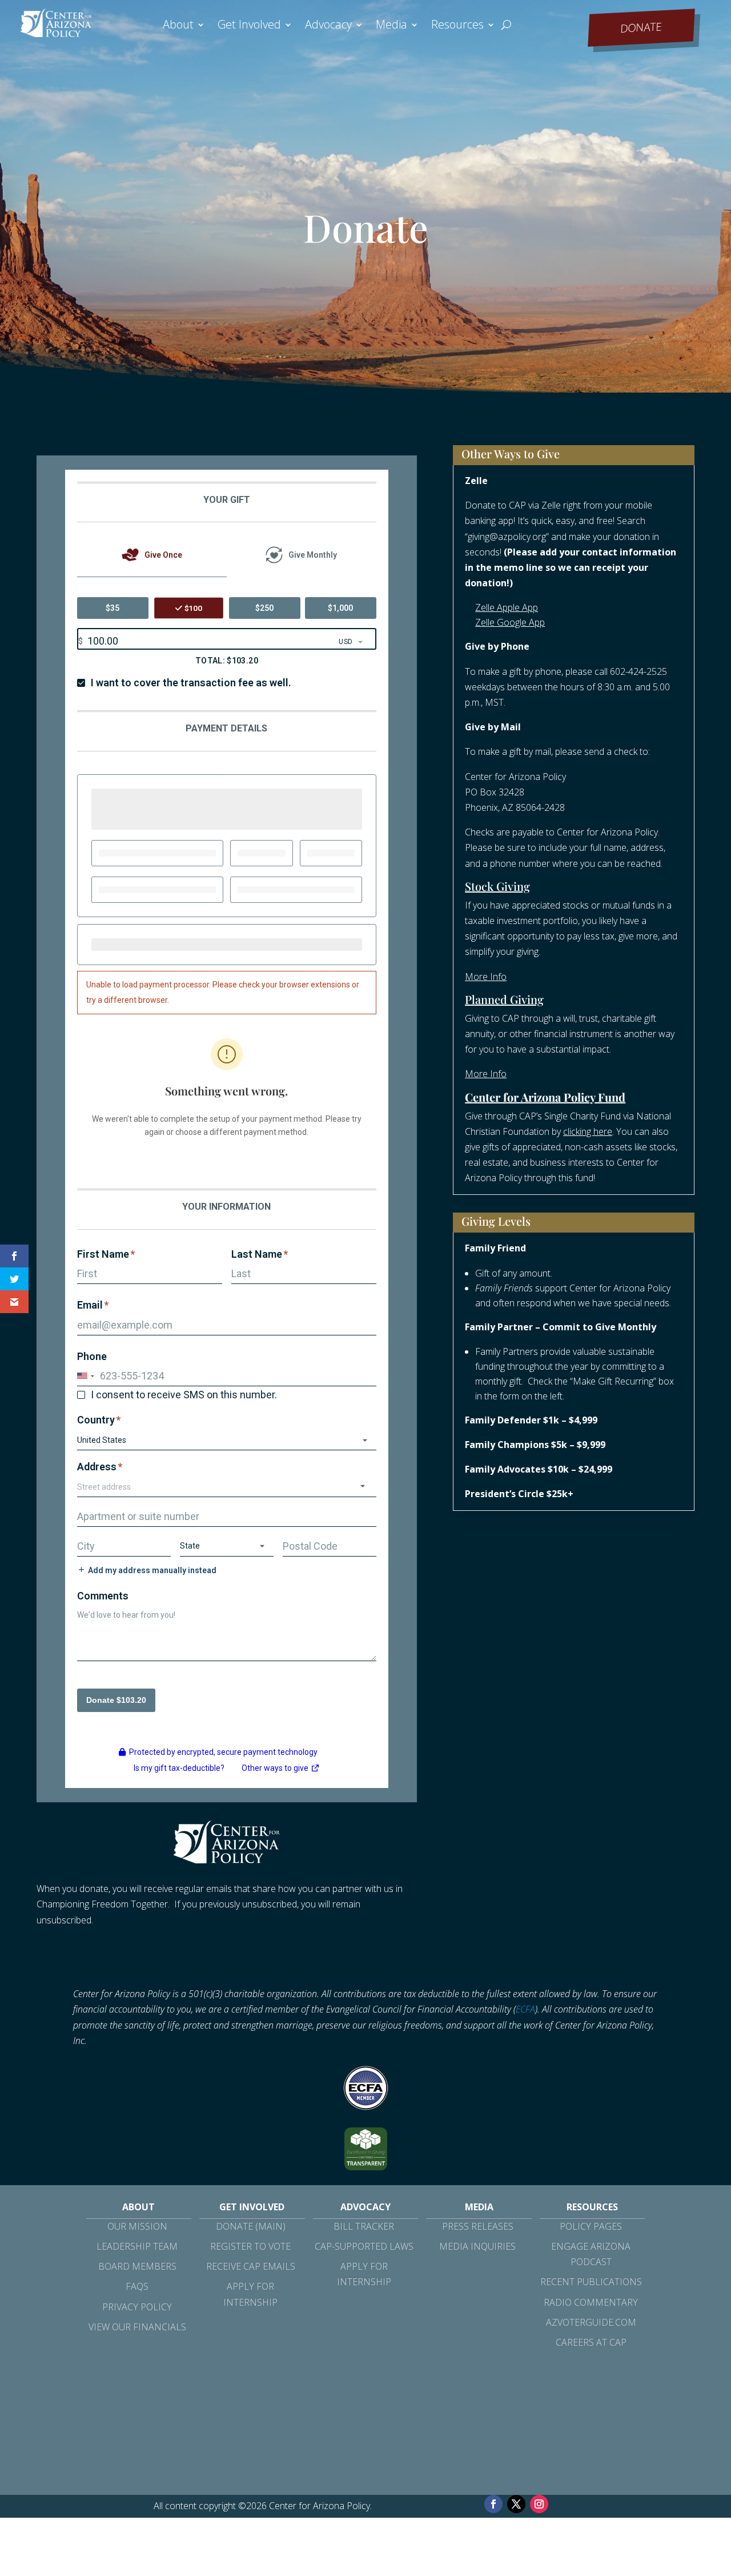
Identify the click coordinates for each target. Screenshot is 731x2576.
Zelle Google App (510, 622)
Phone (92, 1356)
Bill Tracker (364, 2226)
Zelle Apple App (507, 607)
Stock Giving (497, 886)
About (178, 26)
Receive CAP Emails (251, 2266)
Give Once (163, 555)
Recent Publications (591, 2282)
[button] (87, 1376)
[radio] (113, 608)
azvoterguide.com (591, 2322)
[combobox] (227, 1487)
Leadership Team (137, 2246)
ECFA (525, 2009)
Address (100, 1467)
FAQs (137, 2286)
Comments (103, 1596)
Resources (457, 26)
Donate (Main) (251, 2226)
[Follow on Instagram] (539, 2504)
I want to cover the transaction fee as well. (191, 683)
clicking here (588, 1131)
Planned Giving (504, 999)
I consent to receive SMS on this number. (184, 1395)
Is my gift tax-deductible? (179, 1768)
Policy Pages (591, 2226)
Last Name (260, 1254)
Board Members (137, 2266)
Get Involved (249, 26)
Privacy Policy (137, 2307)
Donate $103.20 (116, 1700)
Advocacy (328, 26)
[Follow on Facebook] (493, 2504)
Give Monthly (313, 555)
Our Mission (137, 2226)
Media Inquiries (477, 2246)
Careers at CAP (591, 2342)
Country (99, 1420)
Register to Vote (250, 2246)
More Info (486, 977)
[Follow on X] (516, 2504)
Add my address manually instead (152, 1570)
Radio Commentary (591, 2302)
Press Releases (478, 2226)
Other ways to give (281, 1770)
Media (391, 26)
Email (93, 1305)
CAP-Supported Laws (364, 2246)
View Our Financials (137, 2327)
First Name (106, 1254)
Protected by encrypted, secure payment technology (223, 1752)
